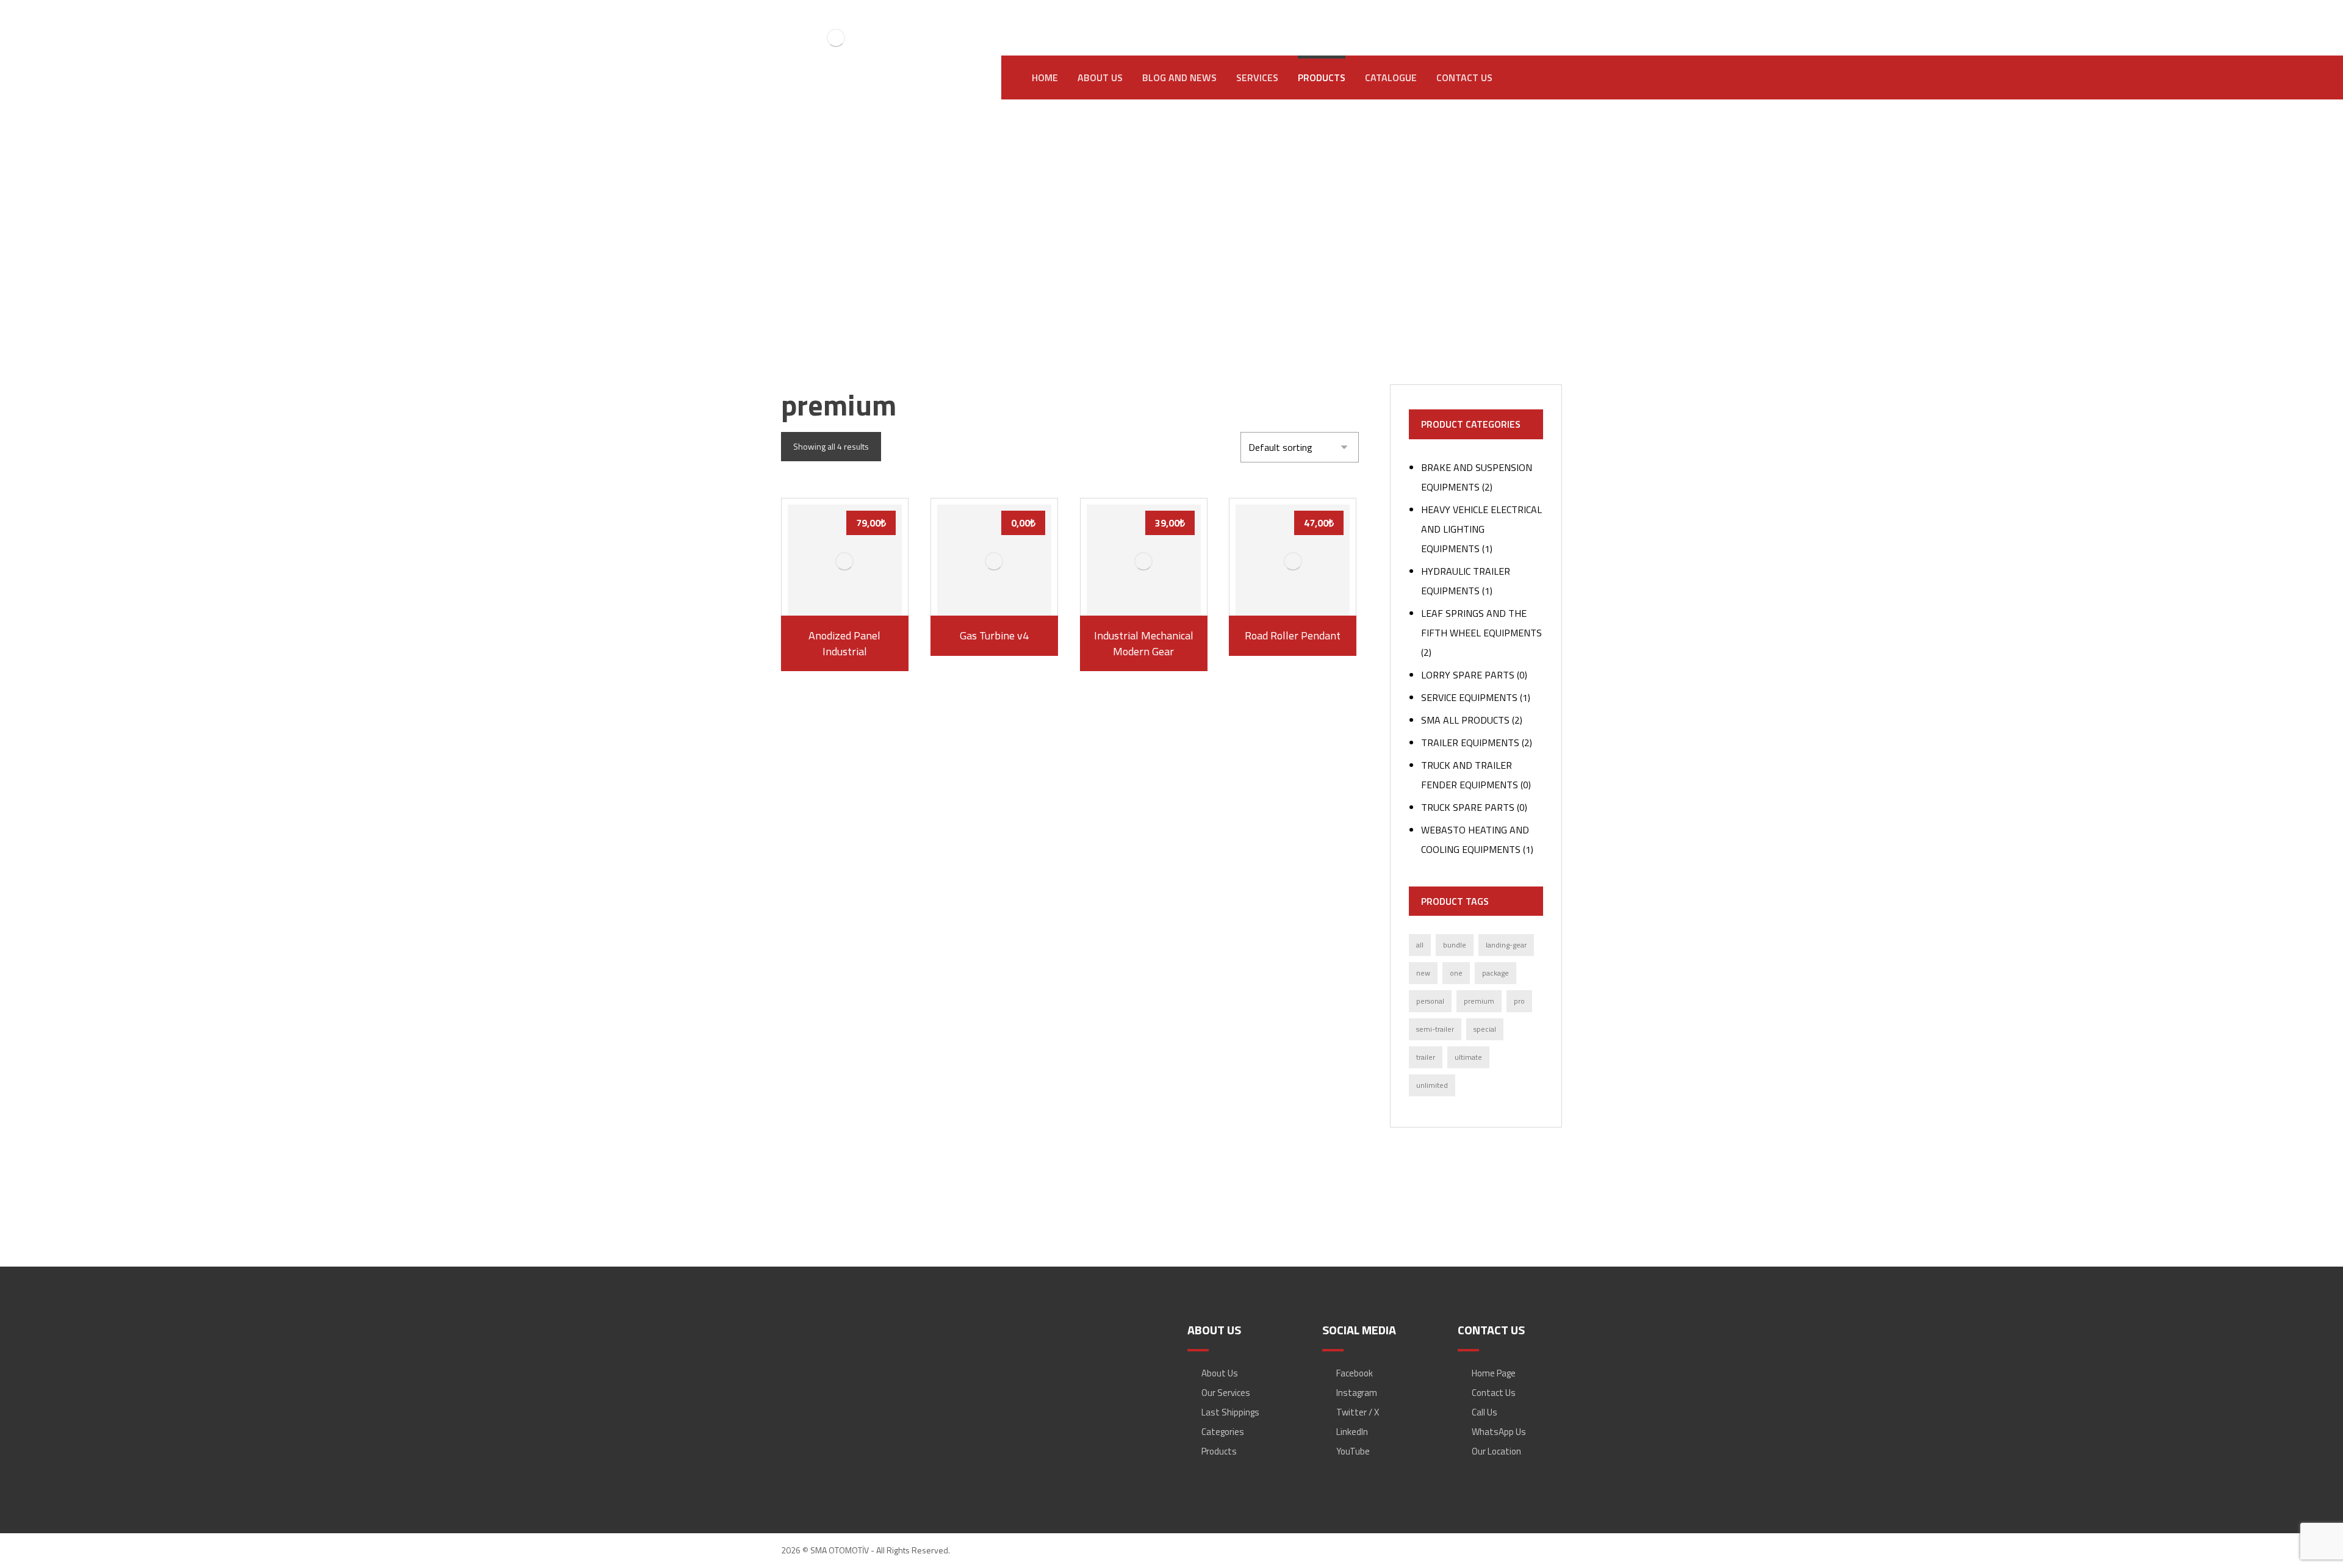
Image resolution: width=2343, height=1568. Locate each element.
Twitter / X (1358, 1412)
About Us (1220, 1373)
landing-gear (1506, 945)
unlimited (1432, 1085)
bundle (1455, 945)
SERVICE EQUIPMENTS (1469, 697)
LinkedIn (1352, 1432)
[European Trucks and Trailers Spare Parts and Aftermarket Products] (836, 38)
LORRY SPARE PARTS (1468, 675)
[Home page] (1108, 254)
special (1485, 1029)
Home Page (1494, 1373)
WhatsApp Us (1499, 1432)
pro (1519, 1001)
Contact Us (1494, 1393)
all (1420, 945)
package (1495, 973)
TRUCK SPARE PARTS (1468, 807)
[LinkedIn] (1492, 19)
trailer (1426, 1057)
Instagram (1357, 1393)
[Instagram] (1467, 19)
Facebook (1355, 1373)
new (1423, 973)
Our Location (1496, 1451)
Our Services (1226, 1393)
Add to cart (851, 596)
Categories (1223, 1432)
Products (1219, 1451)
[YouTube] (1541, 19)
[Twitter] (1516, 19)
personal (1430, 1001)
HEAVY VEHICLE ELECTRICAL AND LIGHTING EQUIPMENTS (1481, 529)
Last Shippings (1230, 1412)
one (1456, 973)
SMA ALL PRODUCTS (1465, 720)
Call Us (1485, 1412)
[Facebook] (1443, 19)
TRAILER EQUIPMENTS (1470, 743)
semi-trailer (1435, 1029)
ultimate (1468, 1057)
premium (1479, 1001)
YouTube (1353, 1451)
